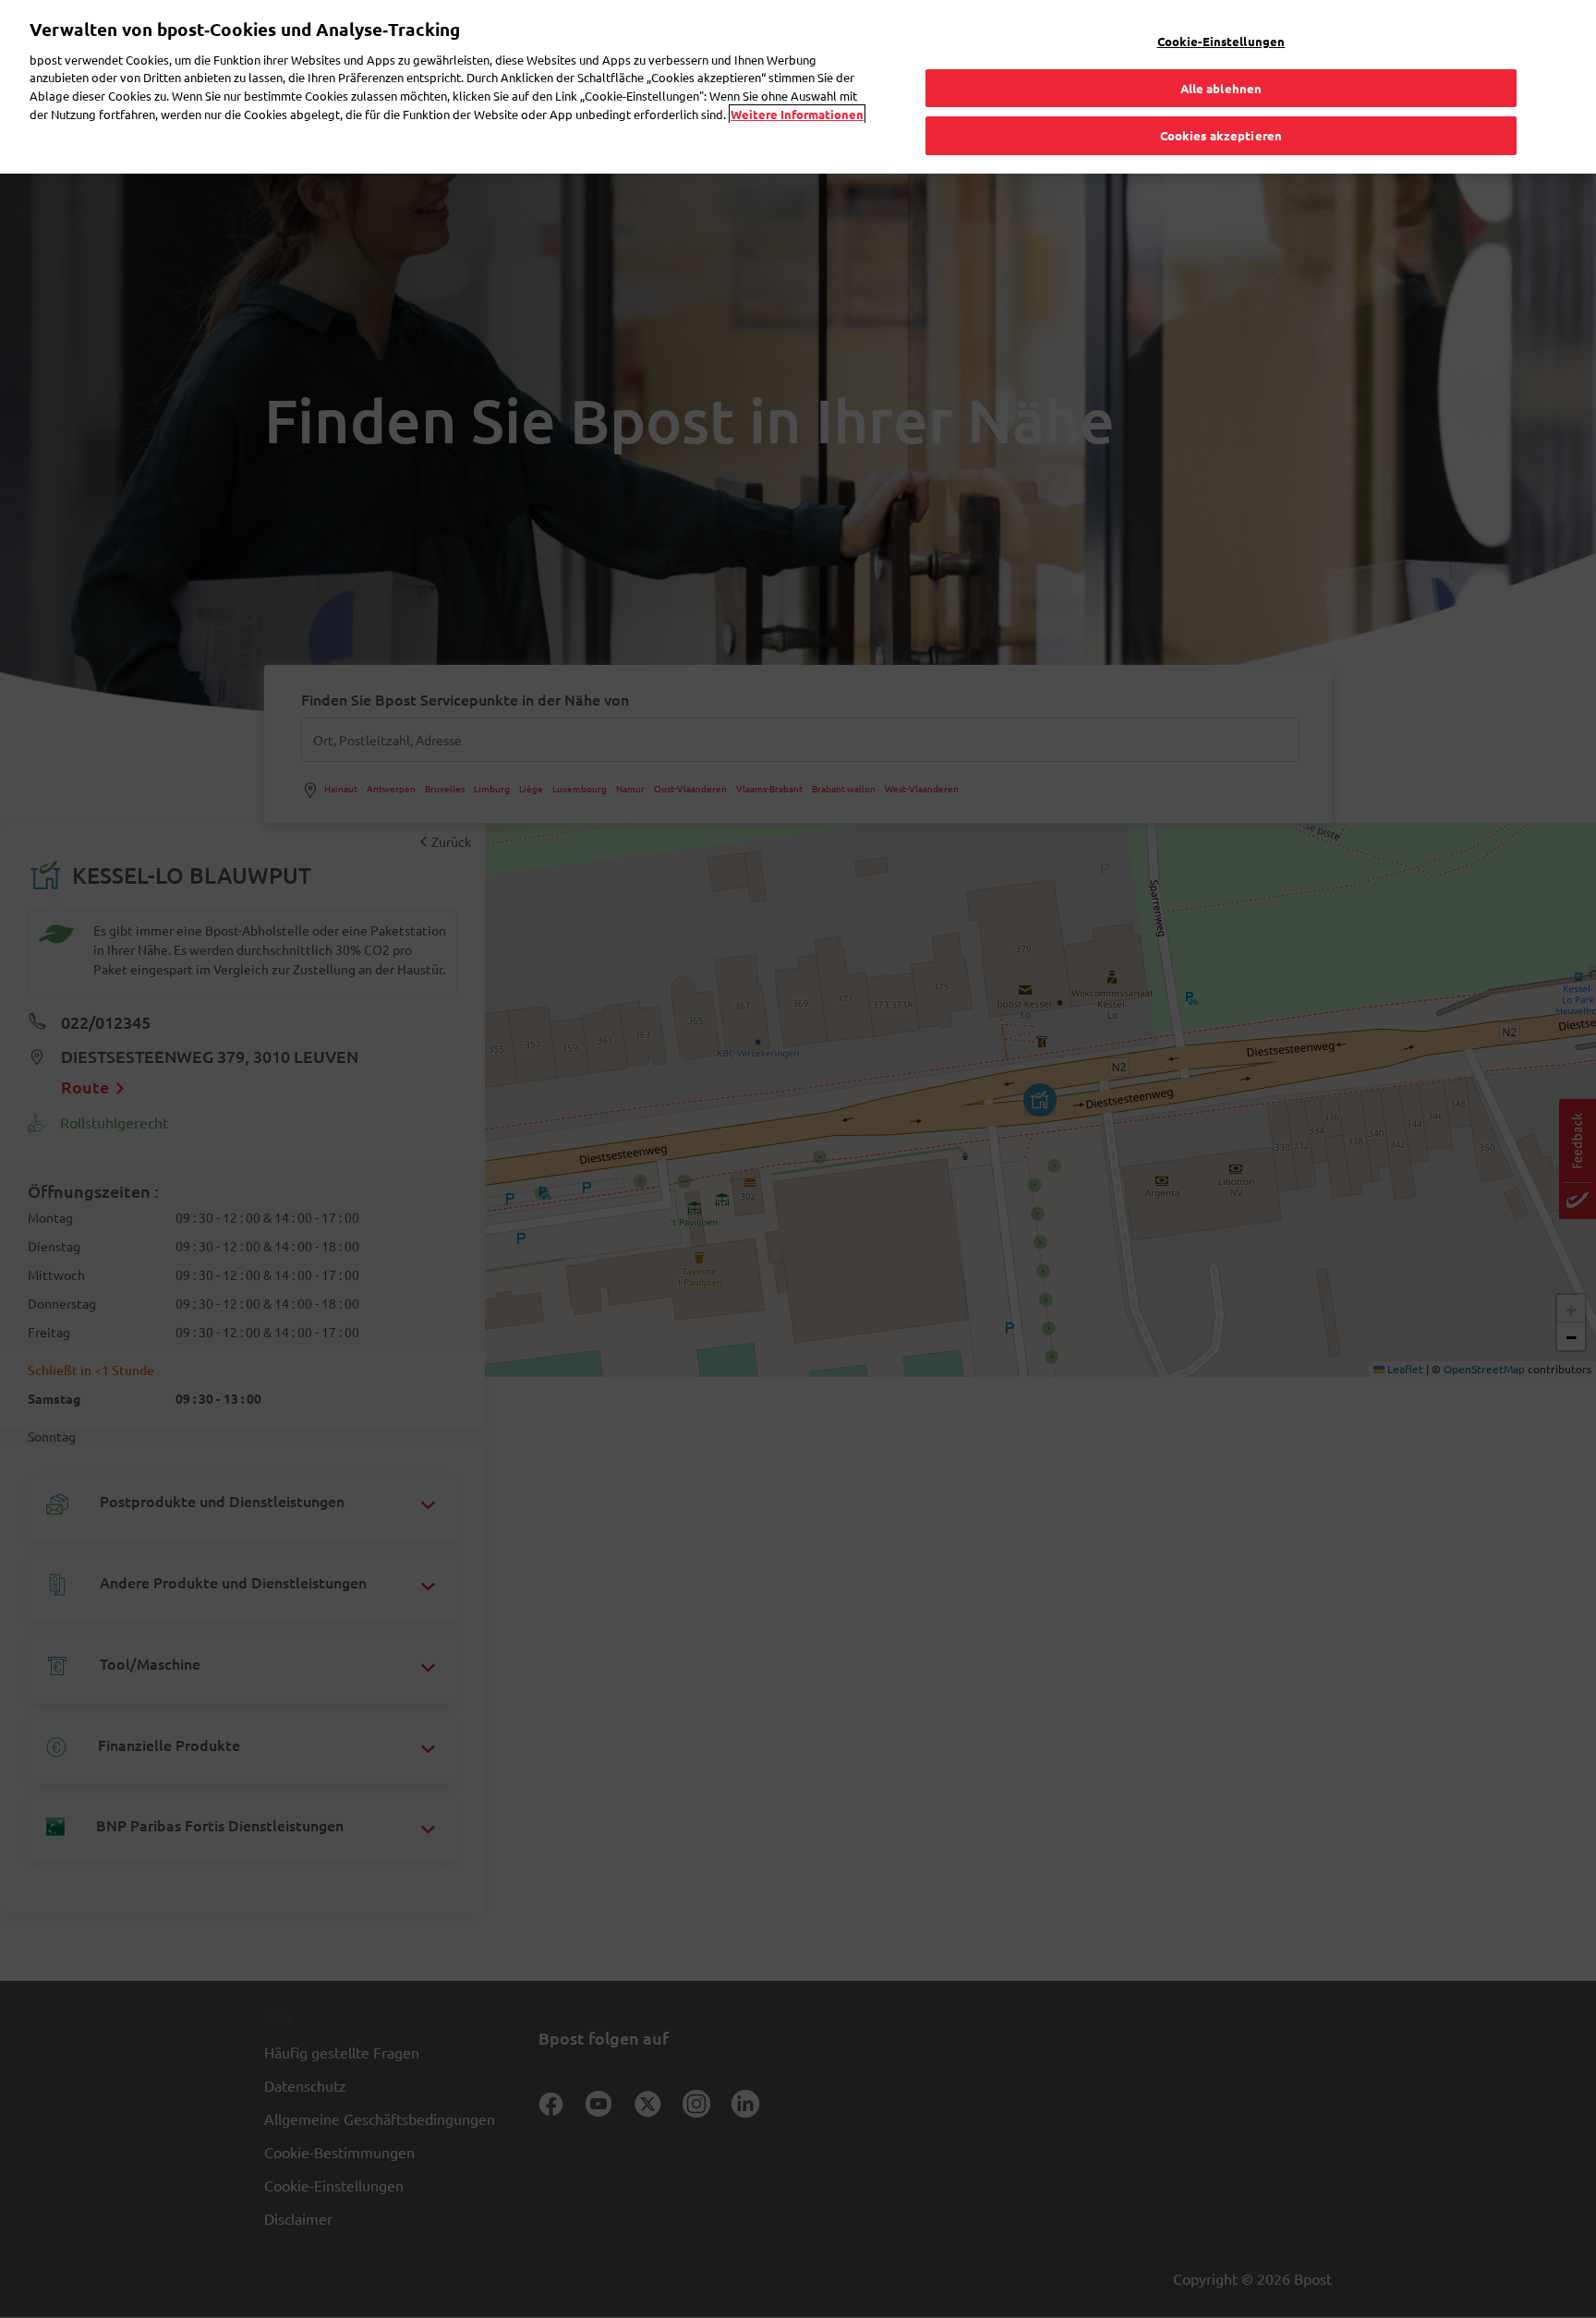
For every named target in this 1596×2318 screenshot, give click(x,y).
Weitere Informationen (797, 114)
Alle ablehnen (1221, 88)
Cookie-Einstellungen (1221, 41)
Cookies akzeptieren (1221, 135)
